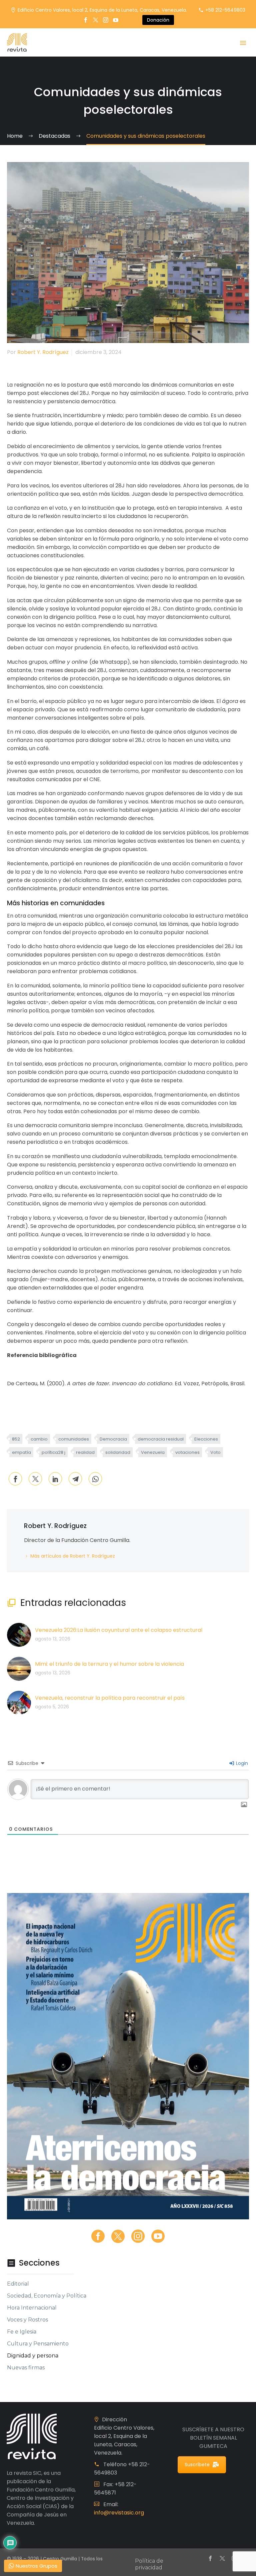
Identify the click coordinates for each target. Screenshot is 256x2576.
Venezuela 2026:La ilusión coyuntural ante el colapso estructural (119, 1630)
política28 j (53, 1452)
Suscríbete (197, 2465)
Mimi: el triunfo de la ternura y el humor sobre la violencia (109, 1664)
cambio (39, 1439)
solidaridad (118, 1452)
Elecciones (206, 1439)
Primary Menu (243, 43)
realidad (85, 1452)
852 (16, 1439)
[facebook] (98, 2236)
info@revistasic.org (119, 2513)
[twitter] (118, 2236)
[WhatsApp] (95, 1479)
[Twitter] (96, 20)
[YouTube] (116, 20)
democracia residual (161, 1439)
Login (241, 1763)
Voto (215, 1452)
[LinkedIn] (55, 1479)
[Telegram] (75, 1479)
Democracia (113, 1439)
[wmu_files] (244, 1805)
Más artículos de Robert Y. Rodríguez (73, 1556)
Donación (158, 20)
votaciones (187, 1452)
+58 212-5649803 (225, 10)
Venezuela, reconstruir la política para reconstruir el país (110, 1698)
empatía (21, 1452)
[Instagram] (106, 20)
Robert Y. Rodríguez (43, 352)
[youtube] (158, 2236)
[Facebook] (86, 20)
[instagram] (138, 2236)
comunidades (74, 1439)
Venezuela (153, 1452)
